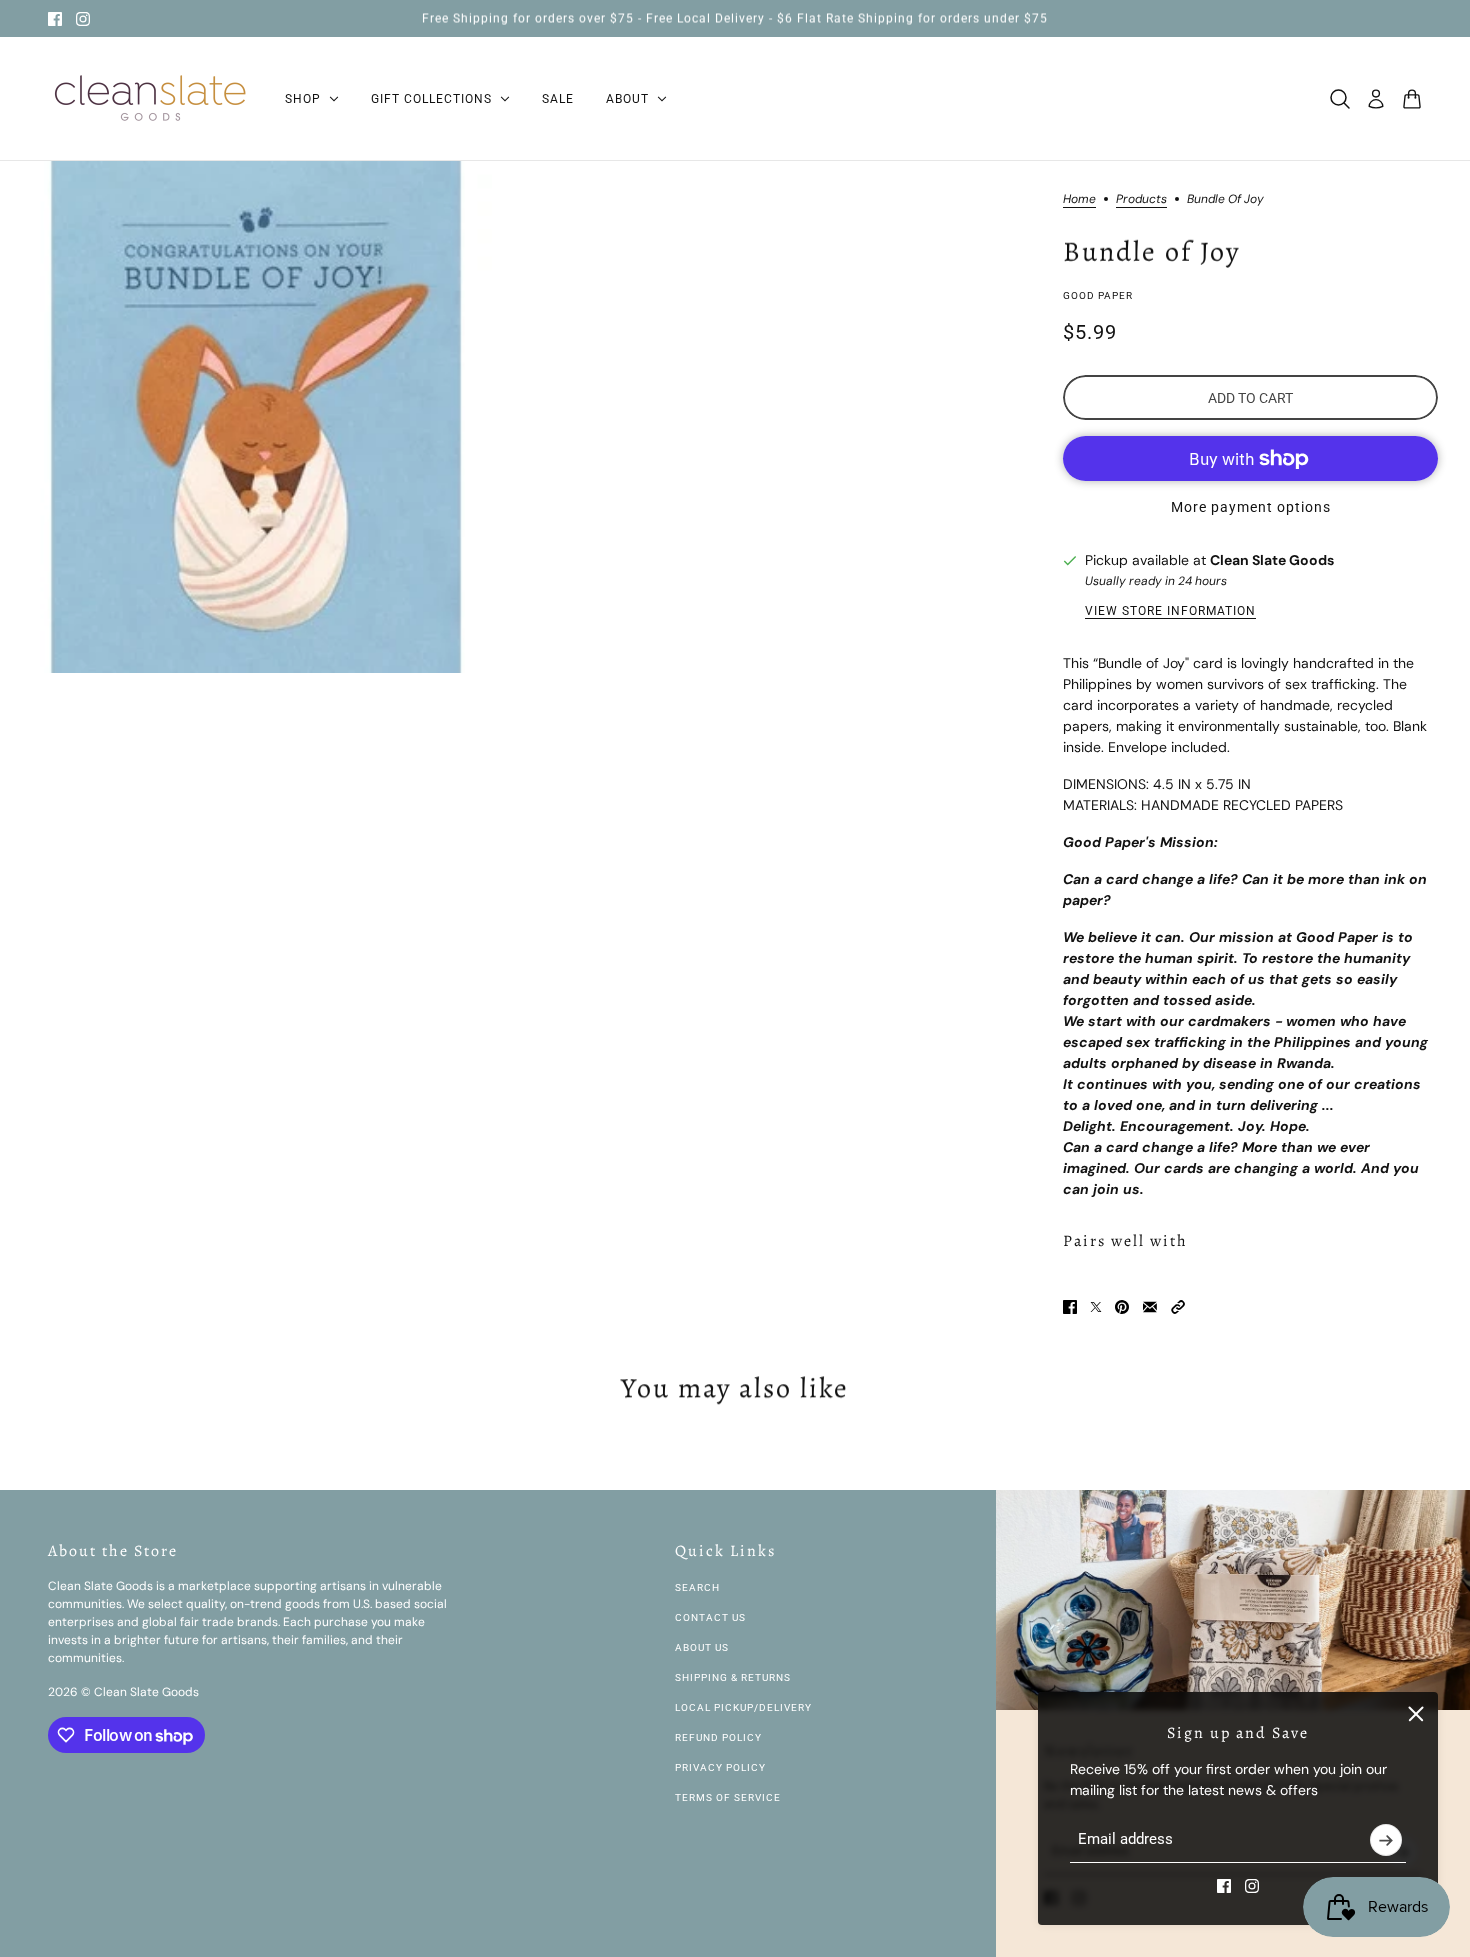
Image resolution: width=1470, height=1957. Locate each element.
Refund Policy (718, 1737)
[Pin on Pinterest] (1122, 1307)
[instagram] (83, 19)
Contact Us (710, 1617)
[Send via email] (1150, 1307)
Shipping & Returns (733, 1677)
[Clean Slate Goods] (150, 99)
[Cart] (1412, 99)
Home (1079, 200)
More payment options (1251, 507)
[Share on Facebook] (1070, 1307)
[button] (1178, 1307)
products (1141, 200)
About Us (702, 1647)
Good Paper (1098, 295)
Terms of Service (728, 1797)
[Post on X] (1096, 1307)
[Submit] (1386, 1840)
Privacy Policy (720, 1767)
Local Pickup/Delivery (743, 1707)
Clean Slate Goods (1272, 560)
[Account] (1376, 99)
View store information (1170, 611)
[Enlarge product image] (256, 417)
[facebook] (55, 19)
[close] (1416, 1714)
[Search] (1340, 99)
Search (697, 1587)
